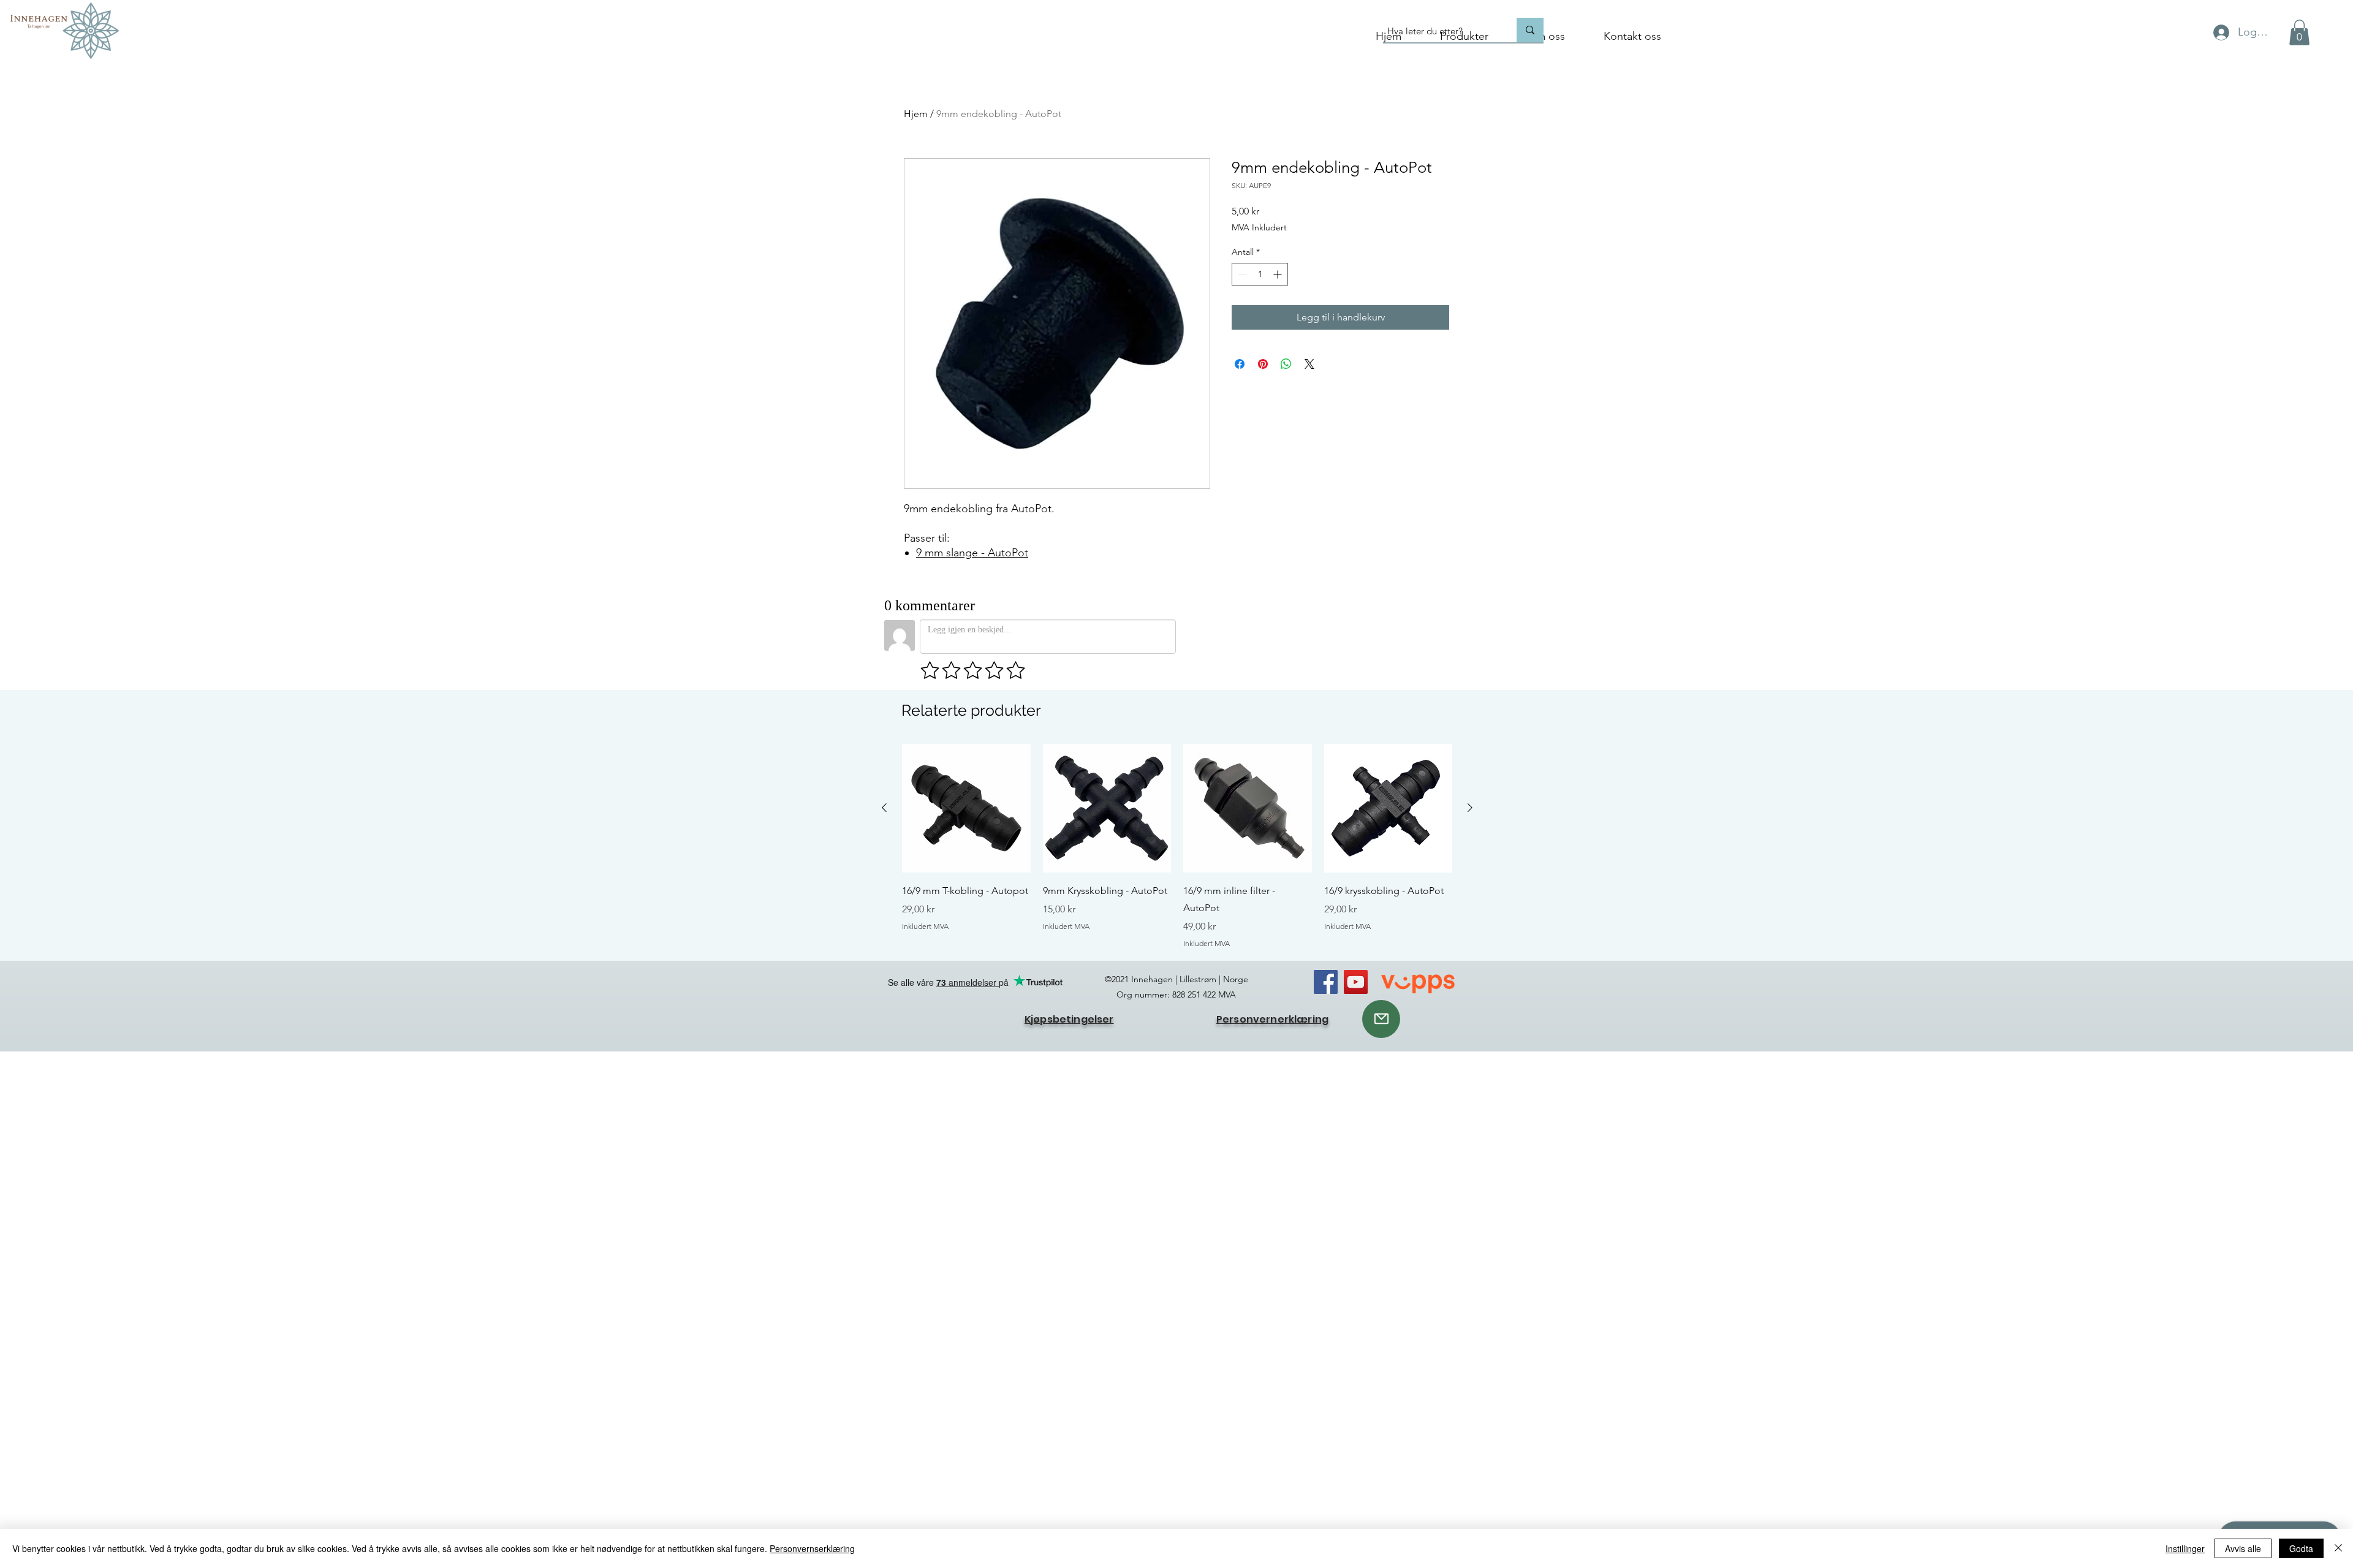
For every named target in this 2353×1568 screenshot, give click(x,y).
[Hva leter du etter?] (1530, 30)
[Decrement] (1241, 274)
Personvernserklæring (812, 1548)
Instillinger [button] (2185, 1548)
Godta (2301, 1548)
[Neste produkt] (1470, 808)
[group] (1177, 846)
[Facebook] (1326, 982)
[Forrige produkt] (884, 808)
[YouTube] (1356, 982)
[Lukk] (2338, 1548)
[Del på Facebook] (1240, 364)
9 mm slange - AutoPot (972, 553)
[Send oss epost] (1381, 1019)
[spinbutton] (1260, 274)
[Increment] (1279, 274)
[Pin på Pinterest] (1263, 364)
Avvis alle (2243, 1548)
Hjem (916, 114)
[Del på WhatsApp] (1286, 364)
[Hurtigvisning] (966, 808)
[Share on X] (1309, 364)
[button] (2299, 32)
